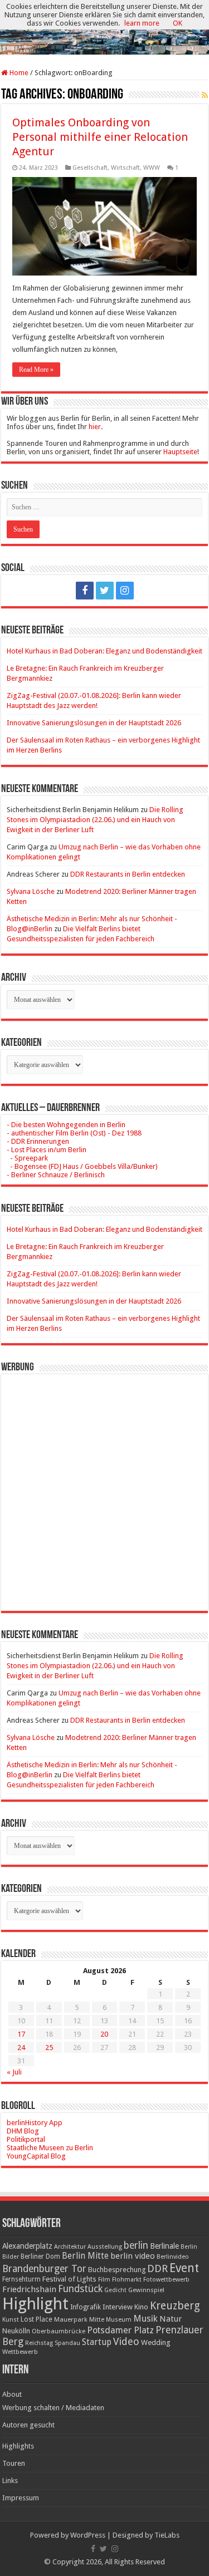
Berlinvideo (173, 2257)
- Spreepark (27, 1158)
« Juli (14, 2072)
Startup (97, 2342)
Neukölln (16, 2331)
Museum (119, 2320)
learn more (142, 23)
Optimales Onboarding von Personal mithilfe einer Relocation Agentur (100, 137)
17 (21, 2034)
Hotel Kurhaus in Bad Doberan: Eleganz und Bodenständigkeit (104, 651)
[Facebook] (85, 591)
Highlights (18, 2446)
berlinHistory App (35, 2123)
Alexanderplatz (27, 2246)
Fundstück (80, 2289)
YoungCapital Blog (36, 2156)
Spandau (67, 2343)
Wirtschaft (125, 168)
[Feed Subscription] (205, 95)
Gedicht (115, 2290)
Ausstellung (105, 2247)
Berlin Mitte (85, 2256)
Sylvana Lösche (31, 891)
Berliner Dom (40, 2257)
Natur (171, 2319)
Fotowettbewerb (166, 2280)
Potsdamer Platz (120, 2330)
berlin (136, 2245)
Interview (118, 2307)
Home (18, 73)
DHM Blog (23, 2131)
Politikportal (26, 2139)
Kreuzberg (175, 2306)
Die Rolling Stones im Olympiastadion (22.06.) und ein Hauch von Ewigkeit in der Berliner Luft (95, 820)
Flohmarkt (127, 2280)
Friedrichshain (29, 2289)
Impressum (21, 2498)
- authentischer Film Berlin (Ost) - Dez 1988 (74, 1133)
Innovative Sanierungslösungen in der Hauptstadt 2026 (94, 723)
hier (95, 427)
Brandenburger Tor (44, 2269)
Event (184, 2268)
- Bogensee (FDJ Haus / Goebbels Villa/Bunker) (82, 1166)
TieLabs (167, 2535)
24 (21, 2047)
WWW (152, 168)
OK (178, 23)
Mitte (97, 2319)
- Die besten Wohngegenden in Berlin (66, 1125)
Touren (14, 2463)
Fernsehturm (21, 2279)
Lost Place (37, 2319)
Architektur (70, 2247)
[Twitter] (105, 591)
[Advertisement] (104, 1484)
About (12, 2394)
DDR (157, 2268)
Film (104, 2280)
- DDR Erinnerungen (38, 1141)
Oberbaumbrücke (59, 2331)
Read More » (36, 370)
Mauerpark (71, 2319)
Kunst (11, 2320)
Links (10, 2481)
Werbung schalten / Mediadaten (53, 2408)
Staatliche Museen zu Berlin (50, 2148)
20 (104, 2034)
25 (49, 2047)
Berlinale (164, 2246)
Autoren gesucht (28, 2425)
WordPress (88, 2535)
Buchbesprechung (117, 2270)
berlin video (133, 2256)
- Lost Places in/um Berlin (47, 1150)
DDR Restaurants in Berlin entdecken (128, 874)
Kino (141, 2307)
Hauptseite (180, 452)
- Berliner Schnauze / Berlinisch (56, 1175)
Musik (145, 2319)
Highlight (35, 2304)
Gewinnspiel (146, 2290)
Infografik (86, 2307)
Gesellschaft (90, 168)
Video (126, 2341)
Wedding (156, 2343)
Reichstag (39, 2343)
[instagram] (125, 591)
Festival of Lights (69, 2279)
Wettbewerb (20, 2352)
